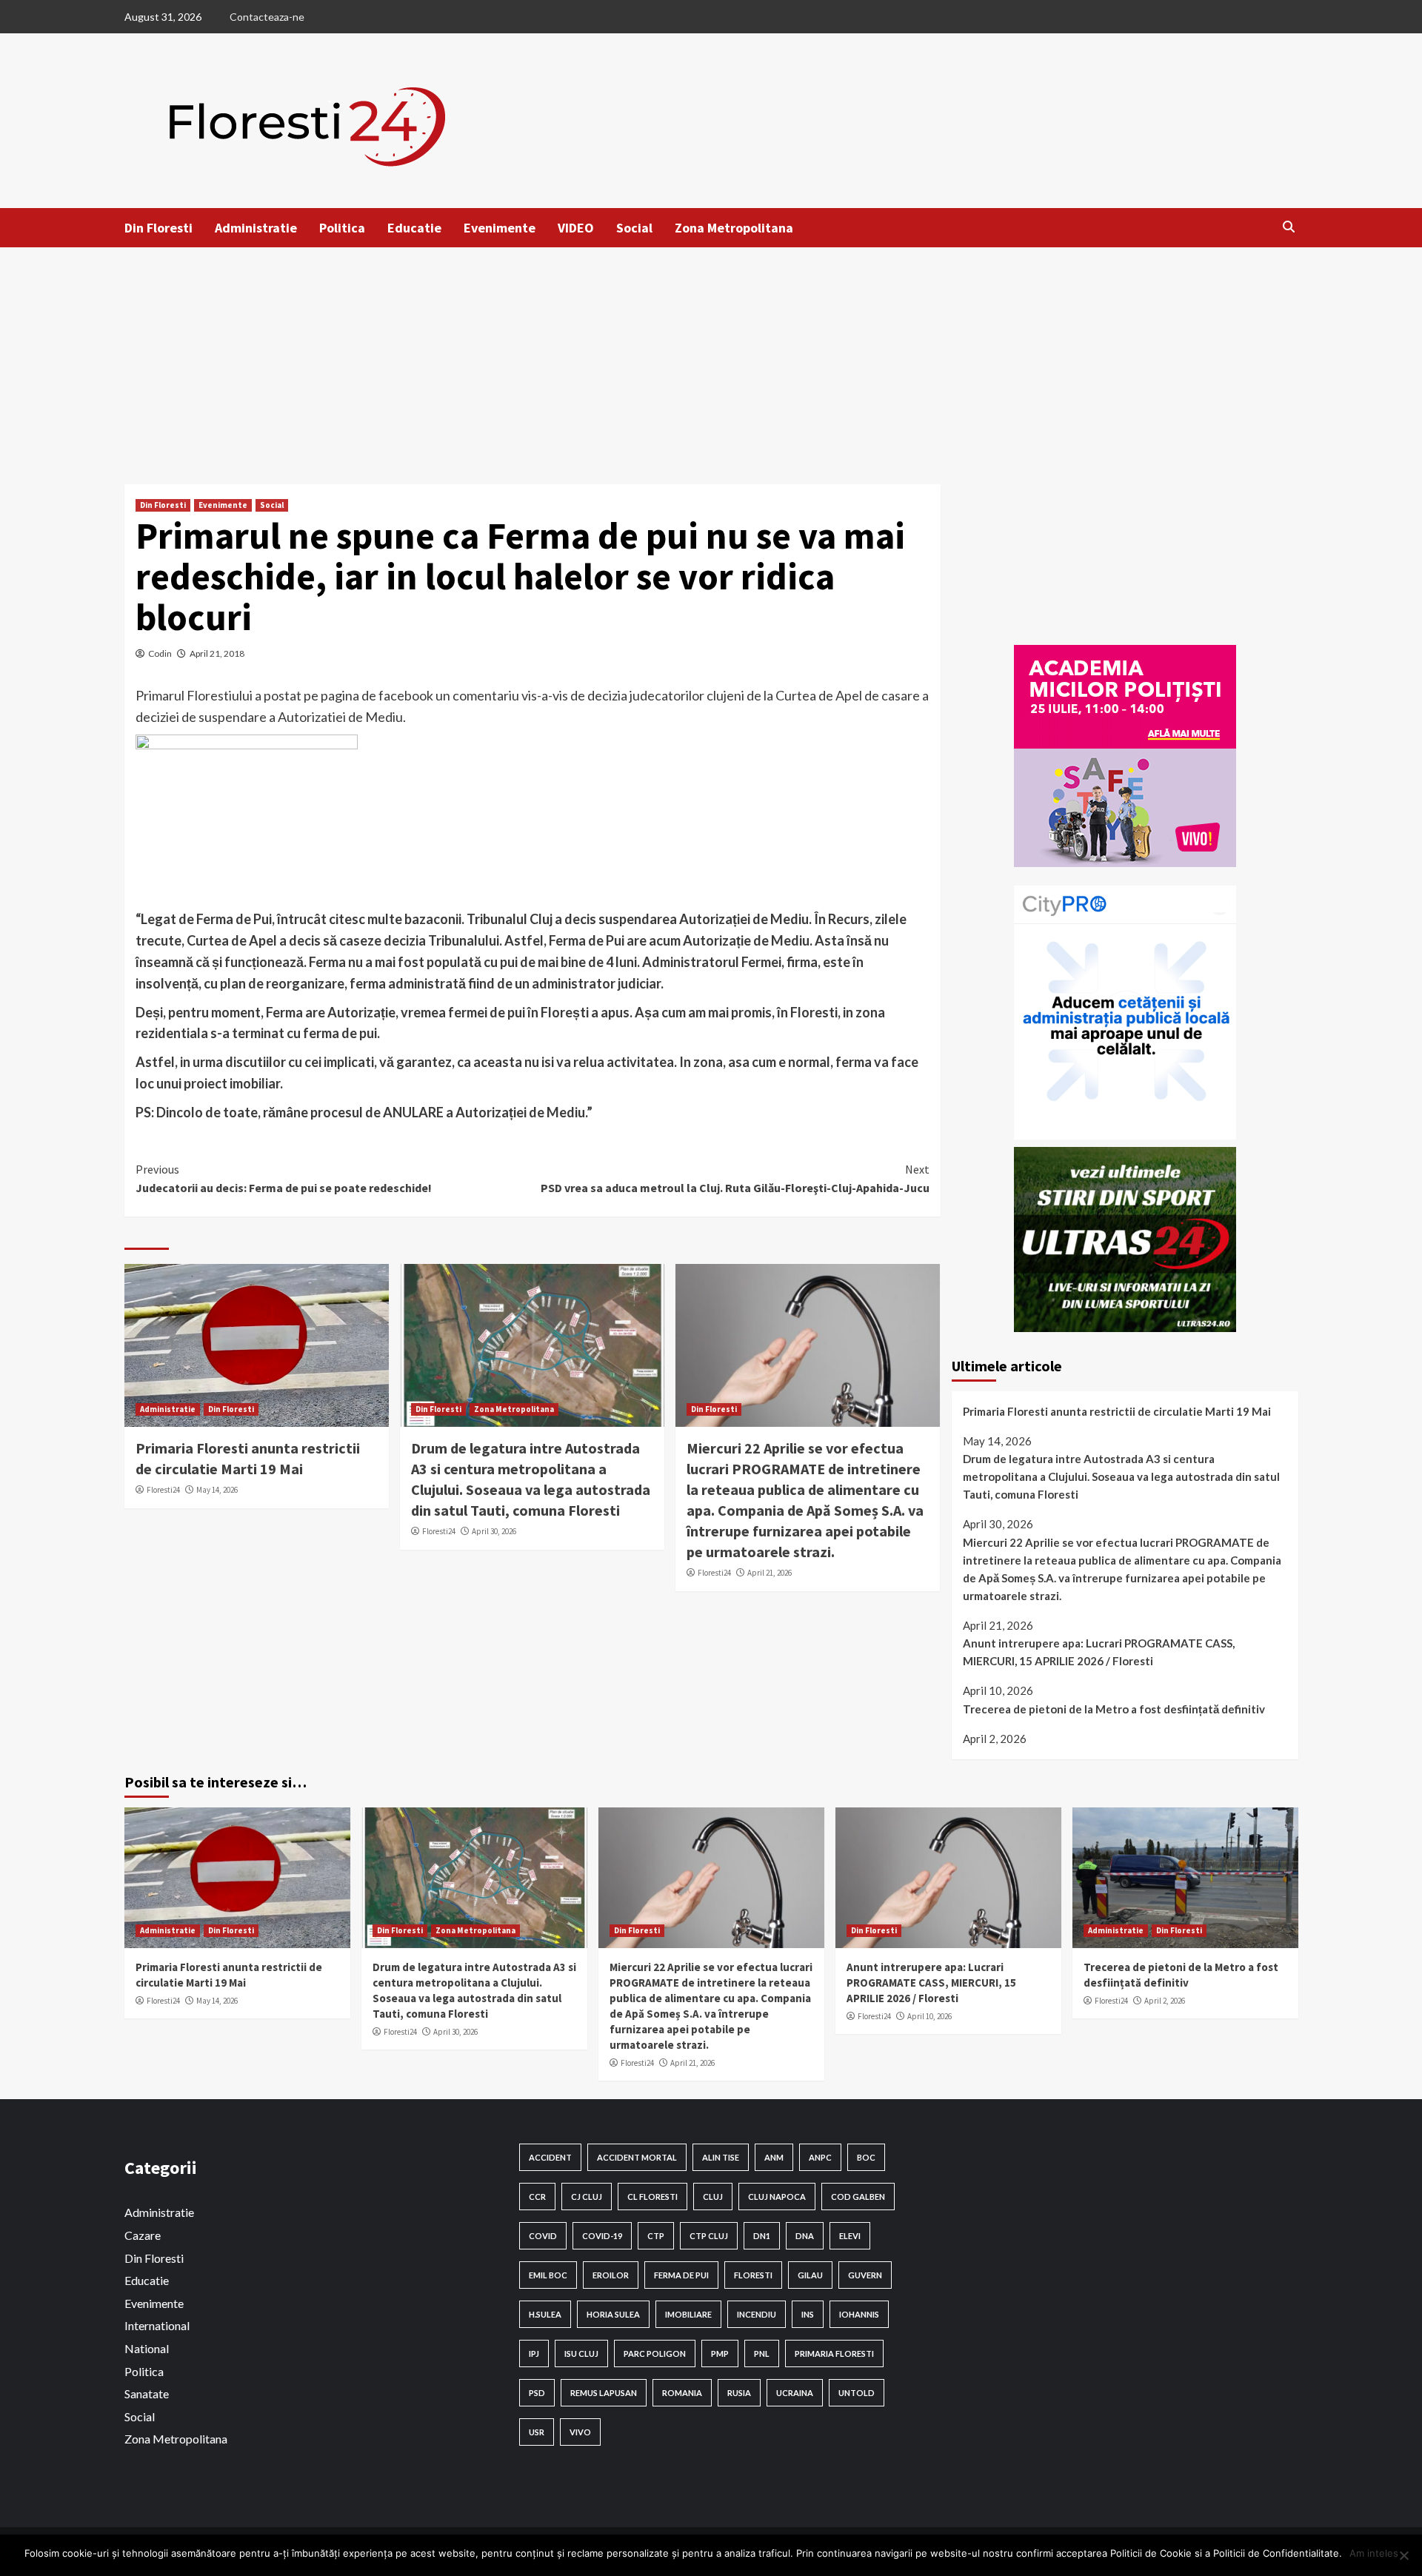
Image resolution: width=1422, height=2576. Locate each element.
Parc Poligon (655, 2353)
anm (774, 2157)
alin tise (721, 2157)
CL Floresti (652, 2197)
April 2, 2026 (1165, 2001)
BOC (866, 2157)
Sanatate (147, 2393)
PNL (762, 2353)
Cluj (713, 2197)
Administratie (256, 228)
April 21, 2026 (770, 1573)
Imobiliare (688, 2314)
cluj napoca (777, 2197)
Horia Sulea (613, 2314)
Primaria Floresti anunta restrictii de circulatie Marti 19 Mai (1117, 1411)
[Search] (1289, 227)
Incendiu (757, 2314)
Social (634, 228)
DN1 (762, 2236)
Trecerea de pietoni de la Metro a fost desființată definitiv (1114, 1709)
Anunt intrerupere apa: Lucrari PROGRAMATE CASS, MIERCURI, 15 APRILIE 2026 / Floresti (1099, 1652)
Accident (550, 2157)
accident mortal (637, 2157)
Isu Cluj (581, 2353)
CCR (537, 2197)
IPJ (534, 2353)
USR (537, 2432)
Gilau (810, 2275)
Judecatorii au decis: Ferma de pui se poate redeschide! (284, 1179)
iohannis (859, 2314)
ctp (656, 2236)
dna (805, 2236)
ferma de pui (681, 2275)
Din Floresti (158, 228)
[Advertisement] (711, 358)
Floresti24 (163, 1490)
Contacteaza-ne (267, 17)
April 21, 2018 (217, 653)
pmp (720, 2353)
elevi (850, 2236)
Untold (857, 2393)
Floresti (753, 2275)
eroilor (611, 2275)
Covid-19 (602, 2236)
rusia (739, 2393)
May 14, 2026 (217, 1490)
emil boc (548, 2275)
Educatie (414, 228)
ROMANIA (682, 2393)
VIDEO (576, 228)
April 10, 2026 (929, 2016)
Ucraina (795, 2393)
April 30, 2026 (494, 1531)
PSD (537, 2393)
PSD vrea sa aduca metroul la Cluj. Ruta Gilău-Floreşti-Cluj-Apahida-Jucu (735, 1179)
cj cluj (587, 2197)
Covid (543, 2236)
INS (808, 2314)
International (157, 2325)
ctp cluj (709, 2236)
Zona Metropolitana (734, 228)
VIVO (580, 2432)
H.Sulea (545, 2314)
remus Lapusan (604, 2393)
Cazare (143, 2235)
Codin (160, 653)
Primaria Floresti (834, 2353)
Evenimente (500, 228)
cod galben (858, 2197)
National (147, 2348)
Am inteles (1374, 2553)
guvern (865, 2275)
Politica (342, 228)
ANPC (820, 2157)
